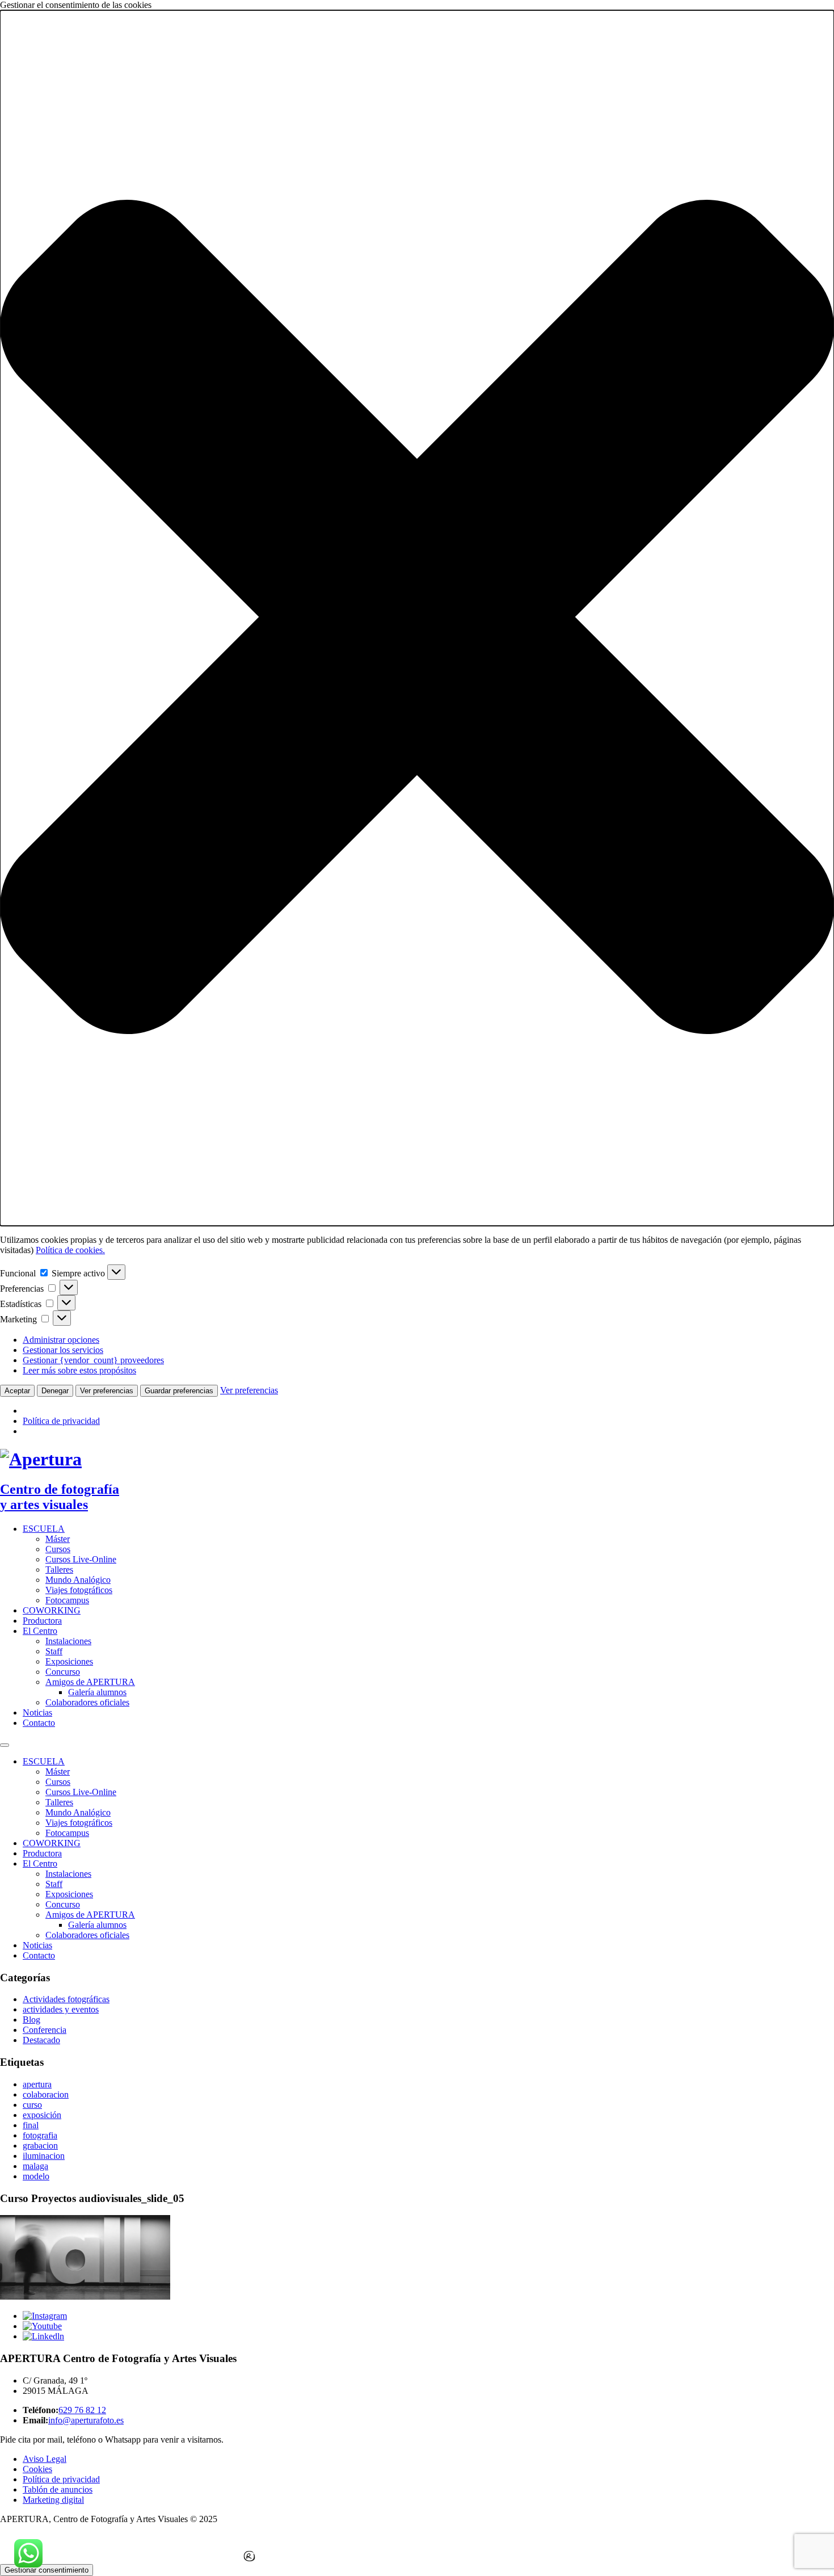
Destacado (41, 2040)
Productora (42, 1621)
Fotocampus (67, 1600)
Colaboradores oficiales (87, 1702)
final (31, 2125)
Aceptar (17, 1391)
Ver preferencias (107, 1391)
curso (32, 2105)
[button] (417, 618)
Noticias (37, 1713)
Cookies (37, 2469)
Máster (58, 1539)
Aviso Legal (45, 2459)
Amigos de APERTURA (90, 1682)
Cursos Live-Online (81, 1559)
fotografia (40, 2135)
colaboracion (46, 2094)
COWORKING (52, 1610)
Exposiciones (69, 1661)
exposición (42, 2115)
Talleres (59, 1569)
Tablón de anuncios (58, 2489)
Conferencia (45, 2030)
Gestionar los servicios (63, 1350)
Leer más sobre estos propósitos (79, 1370)
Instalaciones (68, 1641)
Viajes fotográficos (79, 1590)
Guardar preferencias (179, 1391)
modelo (36, 2176)
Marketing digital (53, 2500)
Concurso (63, 1672)
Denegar (55, 1391)
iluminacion (44, 2156)
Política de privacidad (61, 1421)
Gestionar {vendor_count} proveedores (93, 1360)
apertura (37, 2084)
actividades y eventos (61, 2009)
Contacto (39, 1723)
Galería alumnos (97, 1692)
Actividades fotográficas (66, 1999)
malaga (35, 2166)
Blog (31, 2020)
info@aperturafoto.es (86, 2420)
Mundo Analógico (78, 1580)
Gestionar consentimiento (47, 2570)
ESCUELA (44, 1529)
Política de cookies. (70, 1250)
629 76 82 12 (82, 2410)
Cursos (58, 1549)
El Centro (40, 1631)
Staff (54, 1651)
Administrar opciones (61, 1340)
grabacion (40, 2146)
